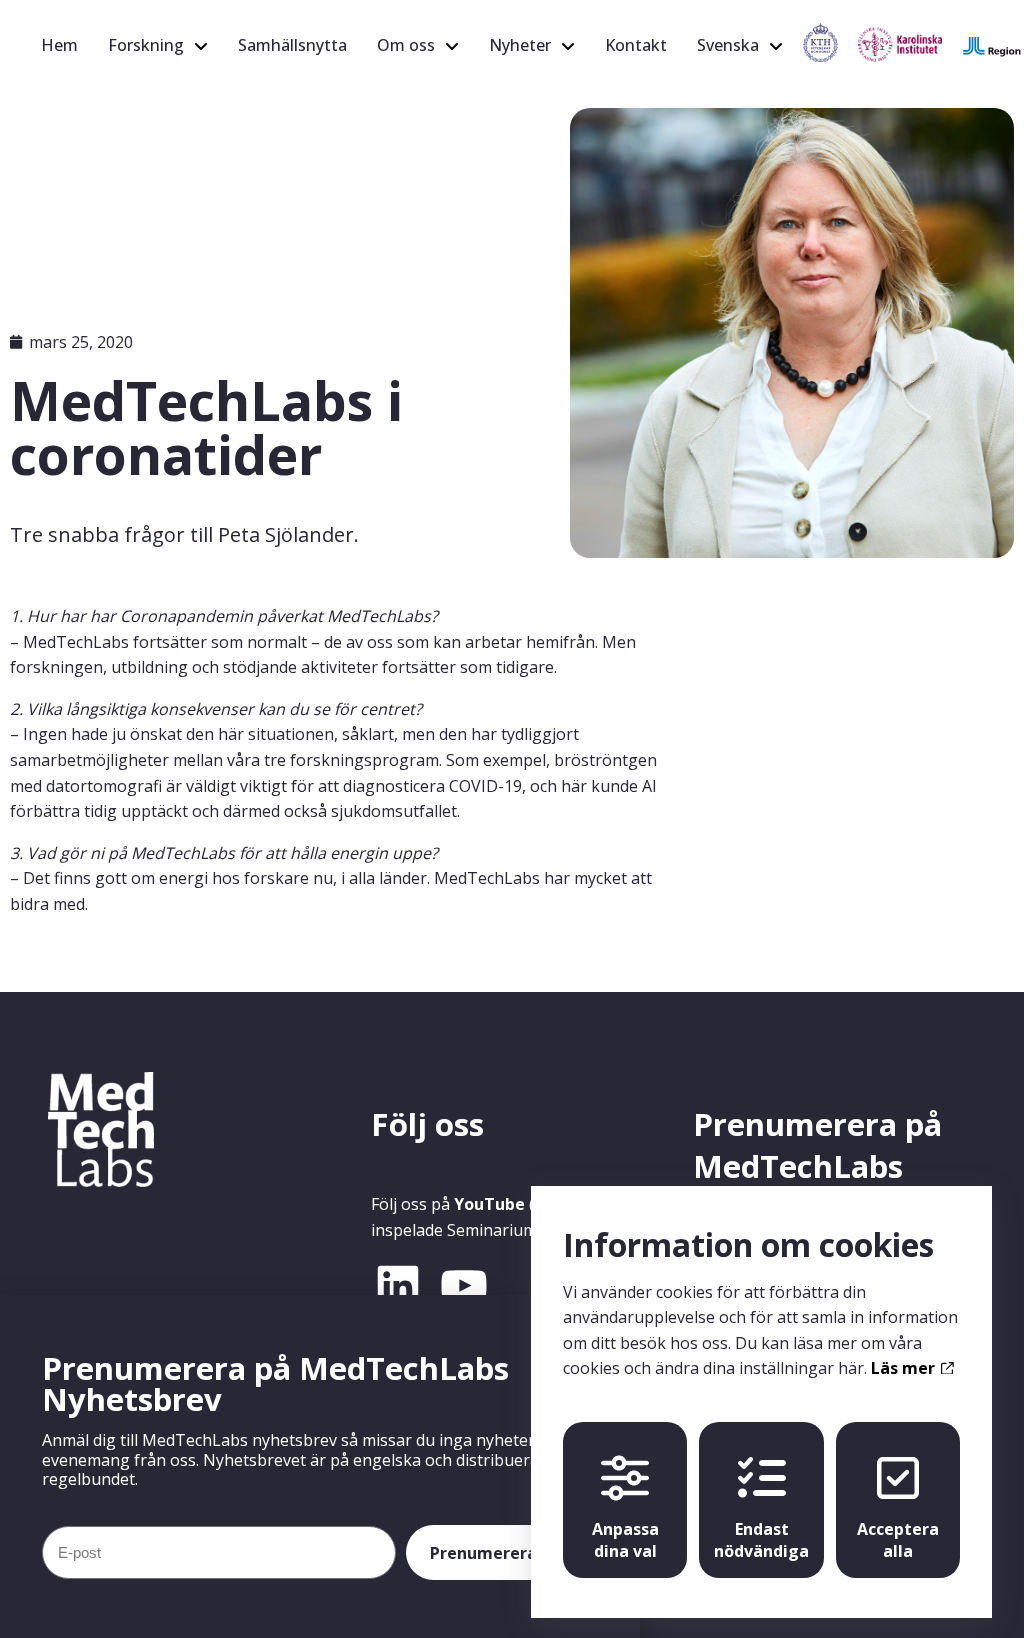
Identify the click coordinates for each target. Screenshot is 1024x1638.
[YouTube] (464, 1286)
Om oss (406, 45)
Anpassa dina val (625, 1540)
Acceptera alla (898, 1540)
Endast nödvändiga (761, 1540)
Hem (59, 45)
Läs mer (905, 1368)
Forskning (146, 45)
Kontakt (636, 45)
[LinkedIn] (398, 1286)
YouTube (489, 1204)
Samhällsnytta (292, 45)
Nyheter (520, 45)
